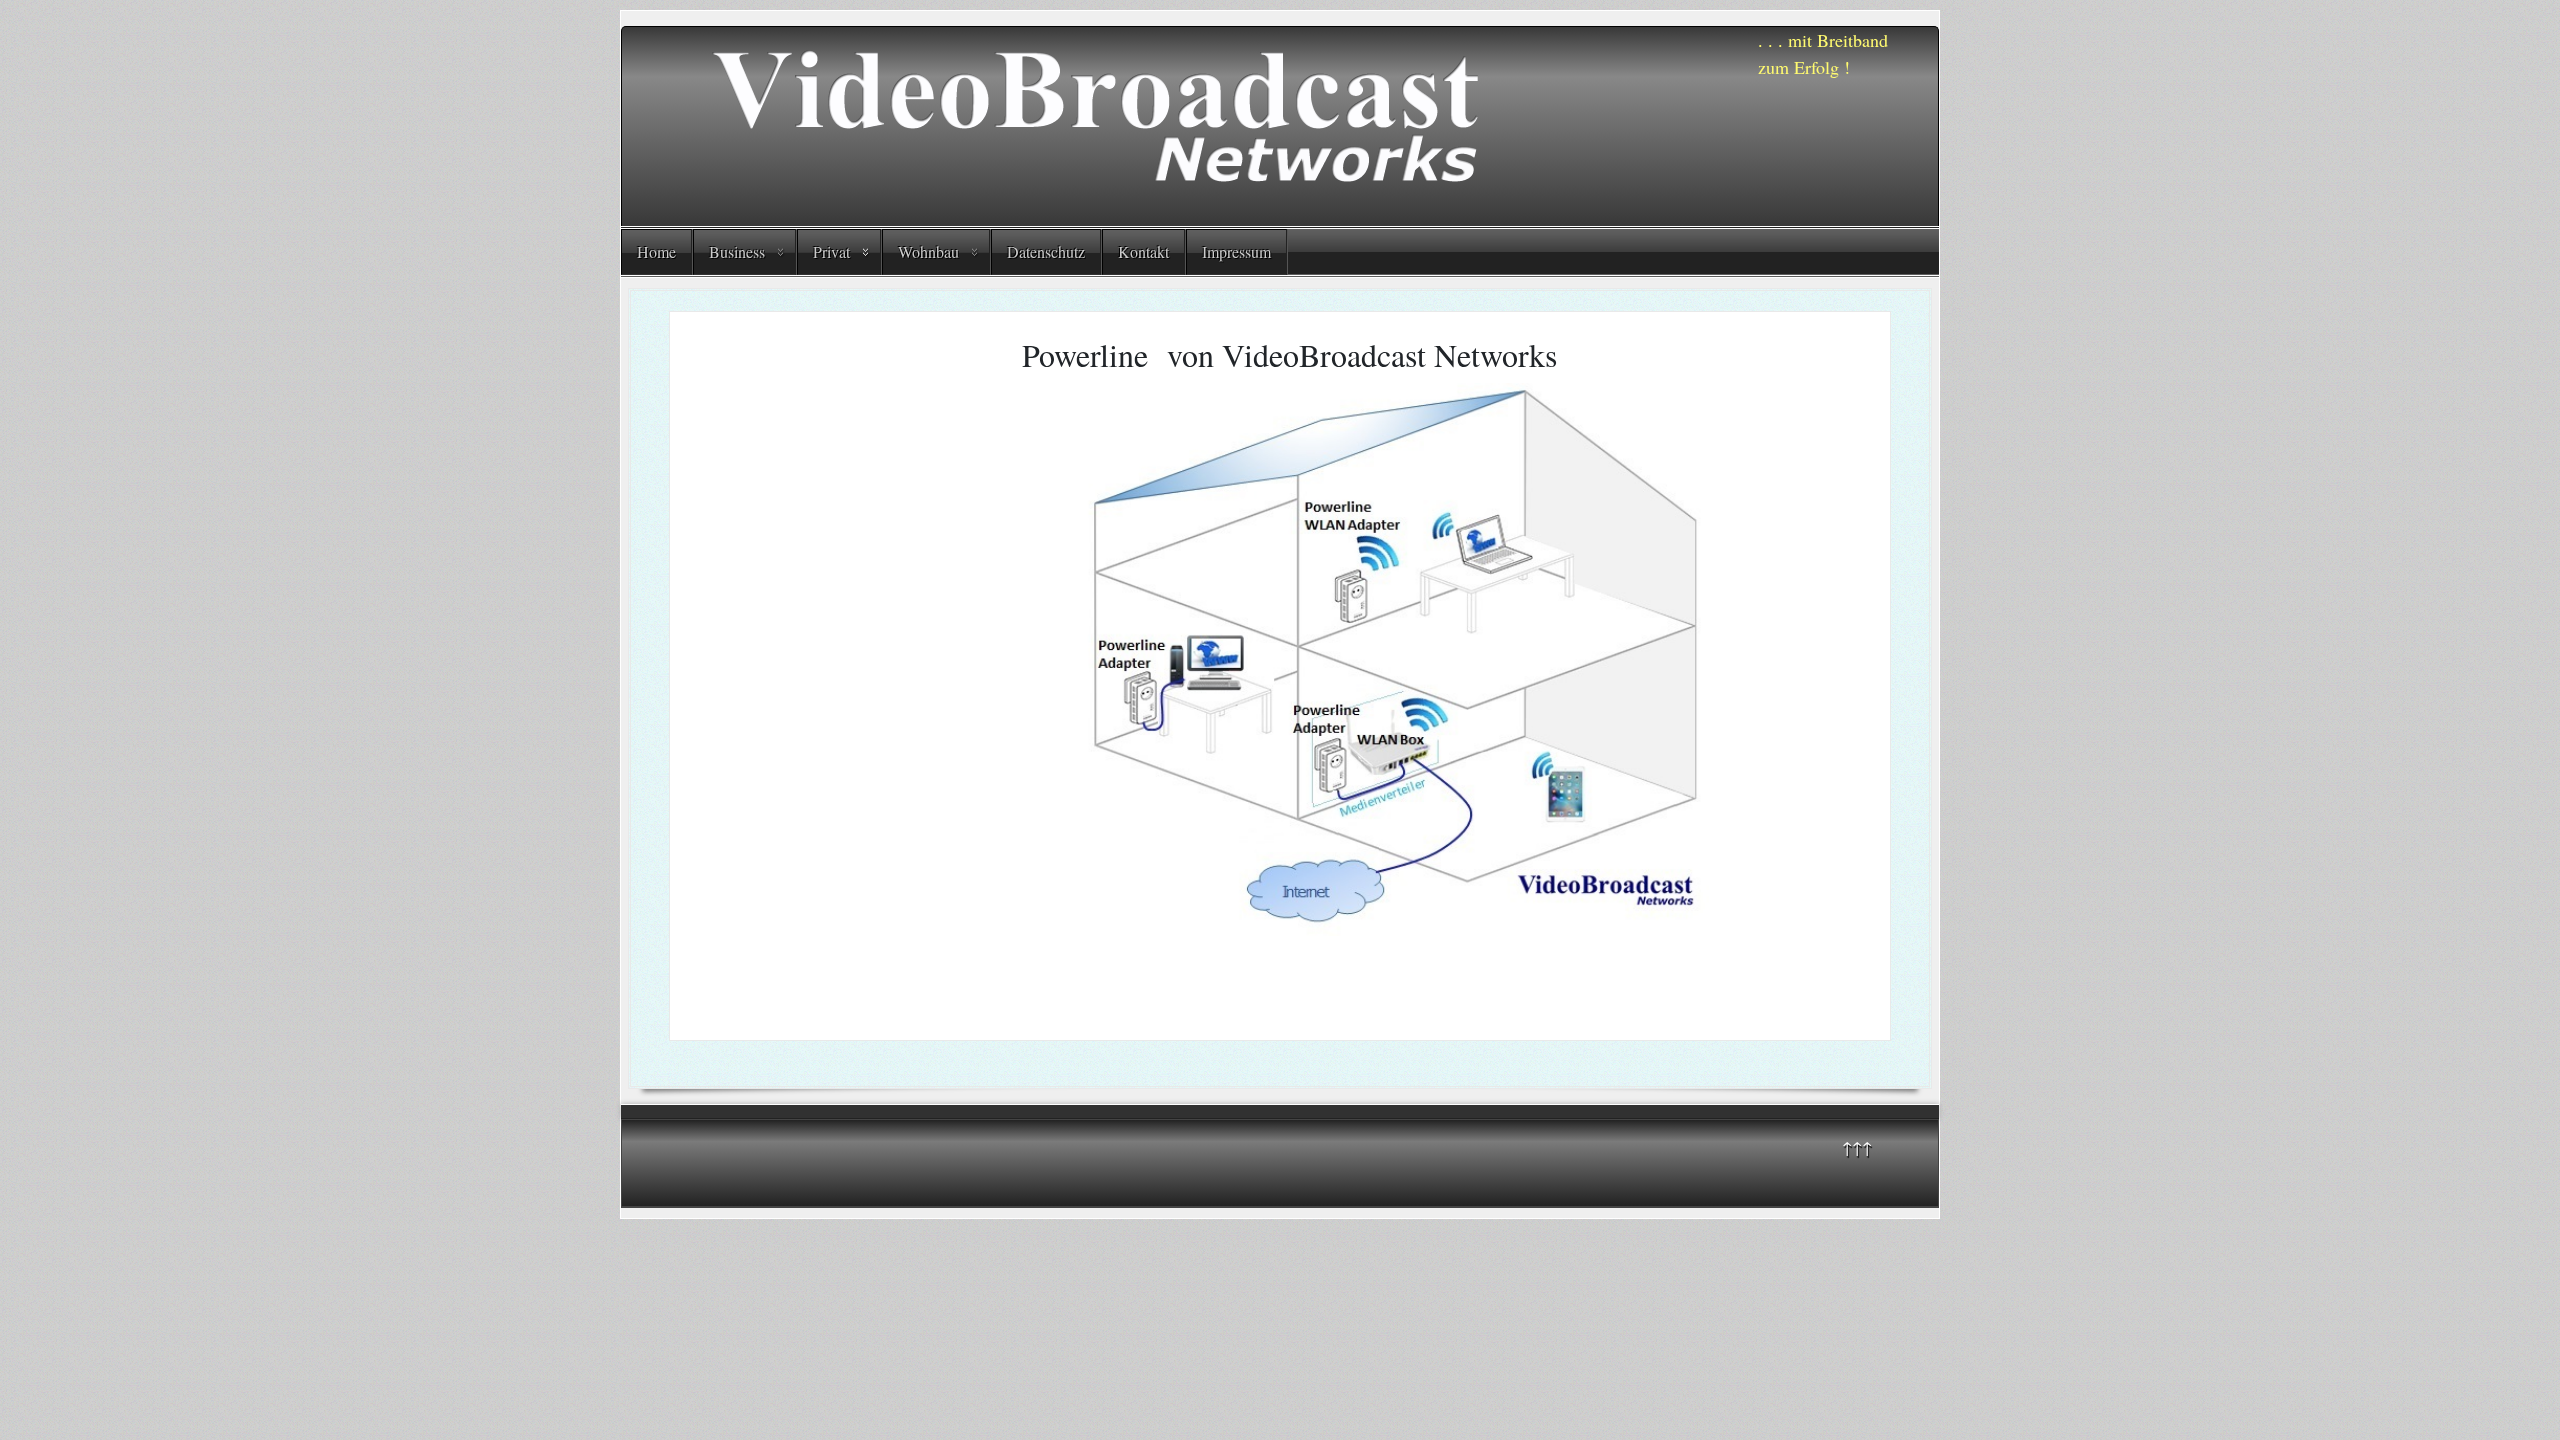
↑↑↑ (1857, 1146)
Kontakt (1143, 251)
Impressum (1236, 251)
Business (737, 251)
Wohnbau (928, 251)
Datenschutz (1046, 251)
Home (656, 251)
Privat (831, 251)
